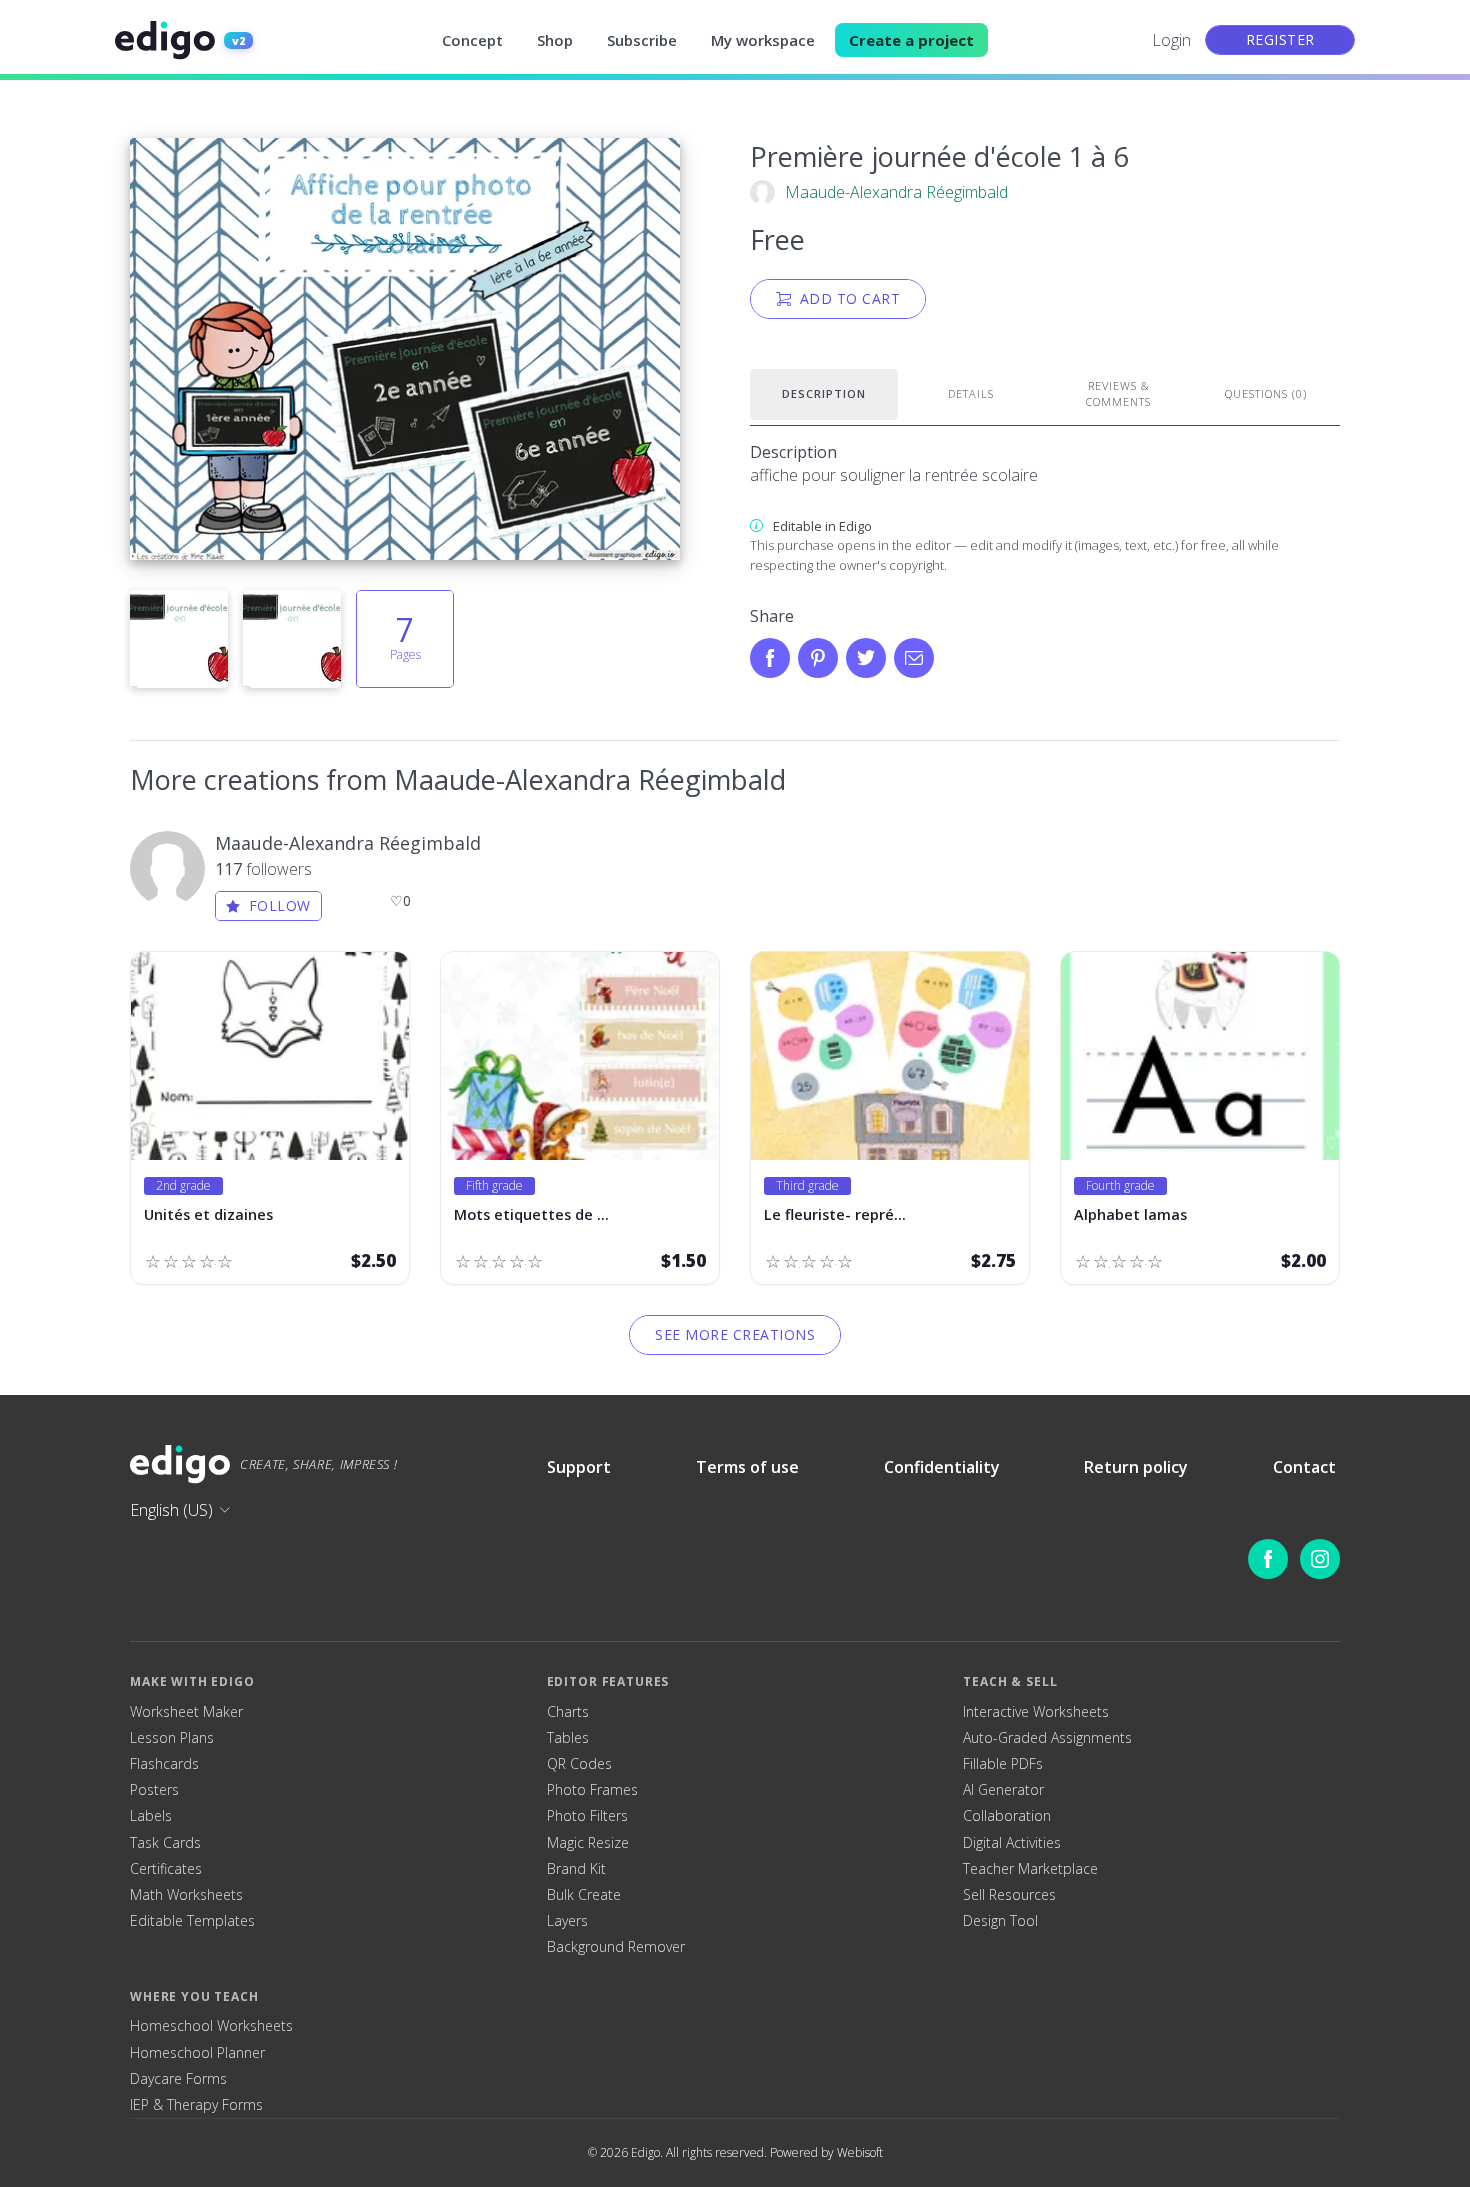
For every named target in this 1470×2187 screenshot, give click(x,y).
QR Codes (579, 1764)
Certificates (166, 1869)
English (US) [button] (171, 1510)
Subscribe (642, 40)
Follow (280, 905)
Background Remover (616, 1947)
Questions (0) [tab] (1266, 393)
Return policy (1136, 1467)
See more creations (735, 1334)
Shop (555, 40)
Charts (568, 1712)
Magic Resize (588, 1843)
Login (1171, 40)
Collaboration (1007, 1816)
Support (579, 1467)
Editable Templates (192, 1921)
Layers (567, 1921)
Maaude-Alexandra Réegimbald (896, 192)
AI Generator (1003, 1790)
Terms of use (747, 1467)
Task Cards (165, 1843)
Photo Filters (587, 1816)
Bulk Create (584, 1895)
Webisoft (860, 2152)
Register (1280, 39)
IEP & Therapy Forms (196, 2105)
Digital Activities (1012, 1843)
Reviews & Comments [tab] (1118, 394)
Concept (472, 40)
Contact (1304, 1467)
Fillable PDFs (1003, 1764)
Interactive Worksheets (1036, 1712)
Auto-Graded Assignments (1047, 1738)
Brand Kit (576, 1869)
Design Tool (1000, 1921)
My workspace (763, 40)
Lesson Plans (172, 1738)
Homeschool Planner (197, 2053)
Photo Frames (592, 1790)
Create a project (911, 40)
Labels (151, 1816)
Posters (154, 1790)
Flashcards (164, 1764)
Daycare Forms (178, 2079)
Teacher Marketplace (1030, 1869)
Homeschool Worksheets (211, 2026)
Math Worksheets (186, 1895)
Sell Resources (1009, 1895)
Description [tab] (824, 393)
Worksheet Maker (186, 1712)
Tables (568, 1738)
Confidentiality (942, 1467)
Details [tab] (971, 393)
